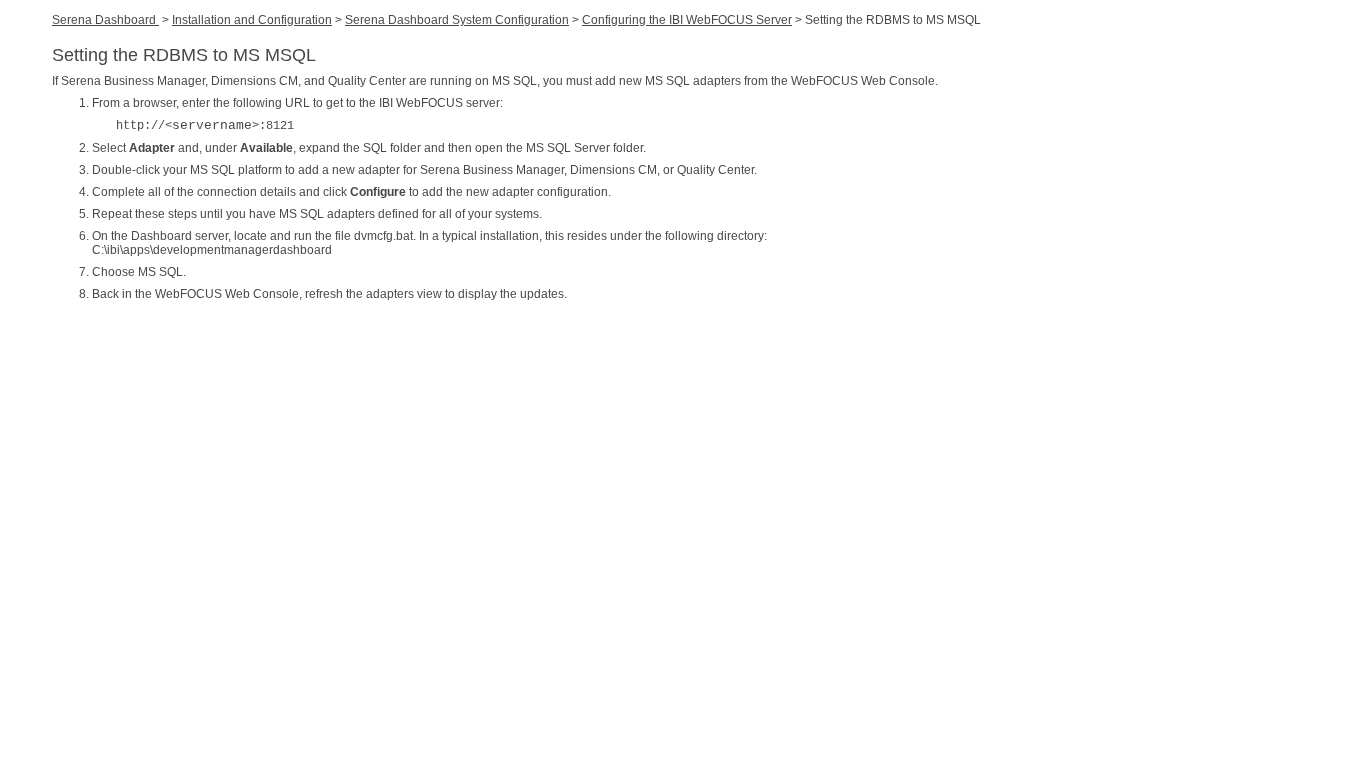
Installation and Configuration (252, 20)
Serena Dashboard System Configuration (457, 20)
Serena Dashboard (105, 20)
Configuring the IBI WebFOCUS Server (687, 20)
